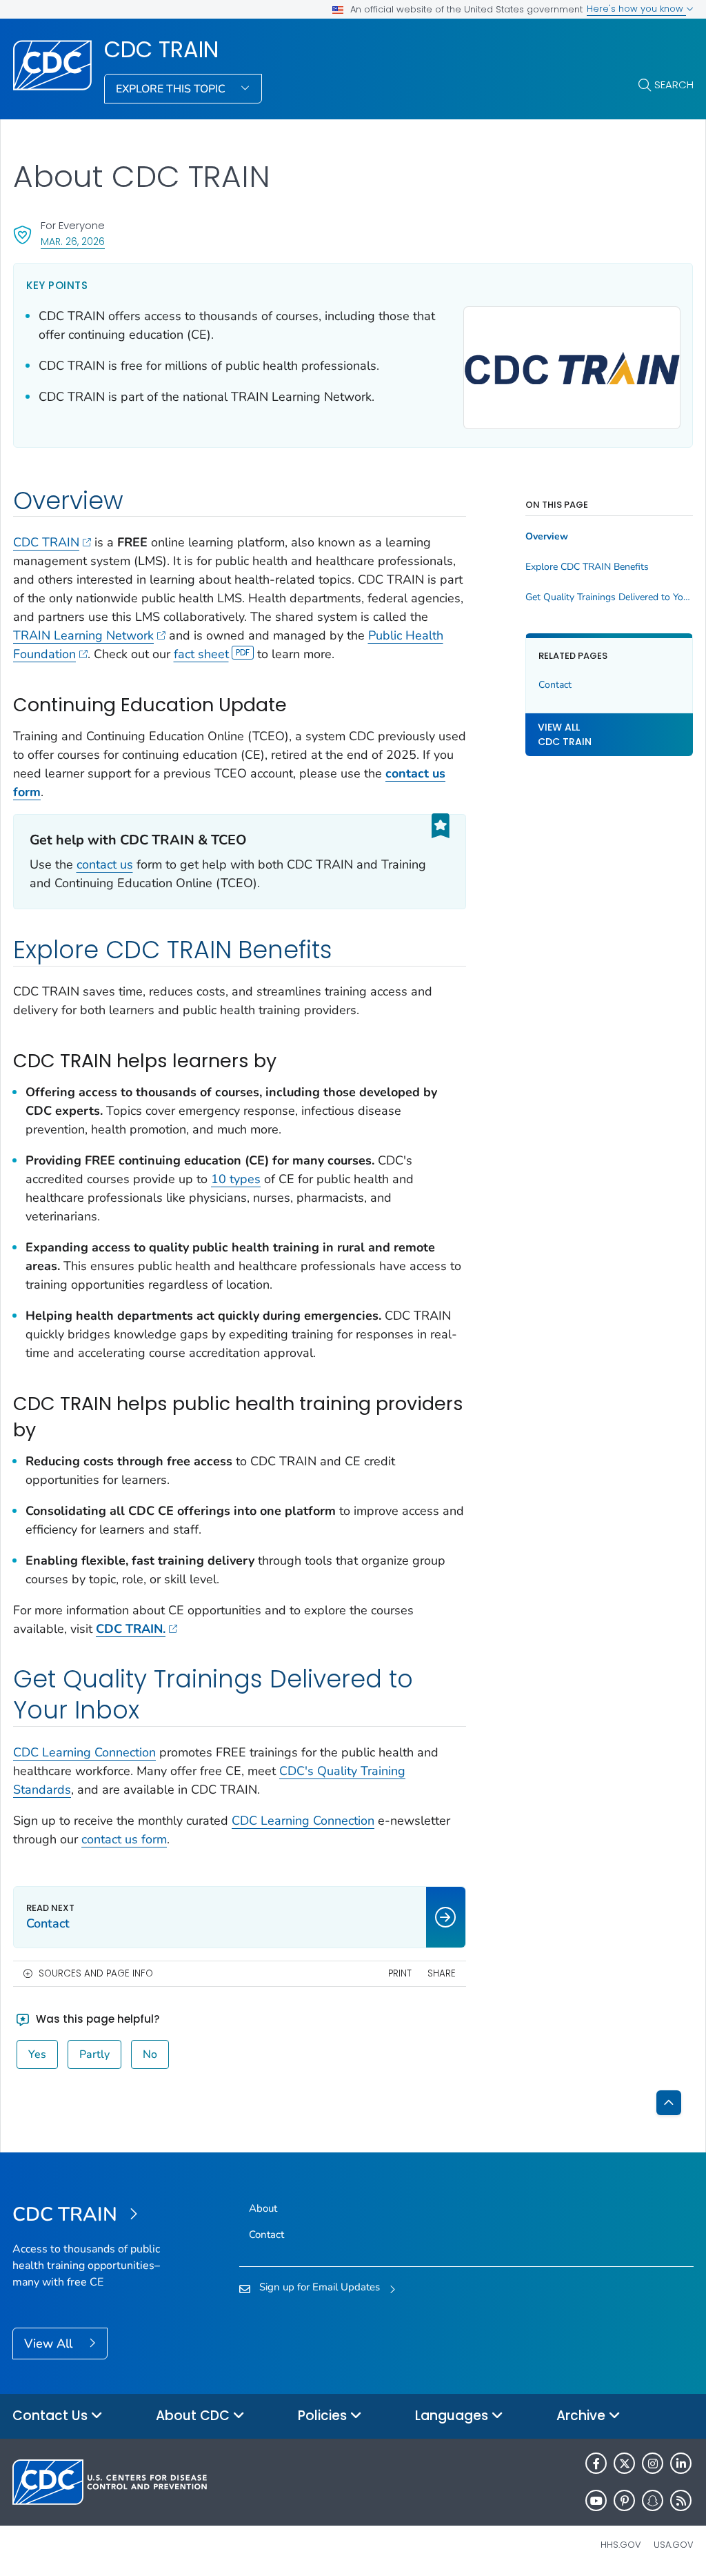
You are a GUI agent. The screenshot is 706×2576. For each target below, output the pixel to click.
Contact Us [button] (52, 2416)
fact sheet (201, 654)
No (150, 2054)
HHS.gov (621, 2545)
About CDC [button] (194, 2416)
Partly (94, 2054)
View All (50, 2344)
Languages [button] (453, 2416)
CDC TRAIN (161, 50)
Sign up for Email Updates (320, 2287)
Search (674, 85)
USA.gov (674, 2545)
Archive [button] (583, 2416)
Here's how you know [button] (636, 9)
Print (400, 1973)
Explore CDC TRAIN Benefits (587, 567)
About (263, 2208)
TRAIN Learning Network (83, 635)
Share (442, 1973)
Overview (547, 537)
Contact (555, 685)
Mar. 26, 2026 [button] (73, 241)
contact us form (124, 1839)
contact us (105, 864)
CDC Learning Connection (84, 1752)
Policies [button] (324, 2416)
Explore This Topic (172, 89)
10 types (236, 1179)
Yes (37, 2054)
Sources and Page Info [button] (96, 1973)
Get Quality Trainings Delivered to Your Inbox (609, 597)
